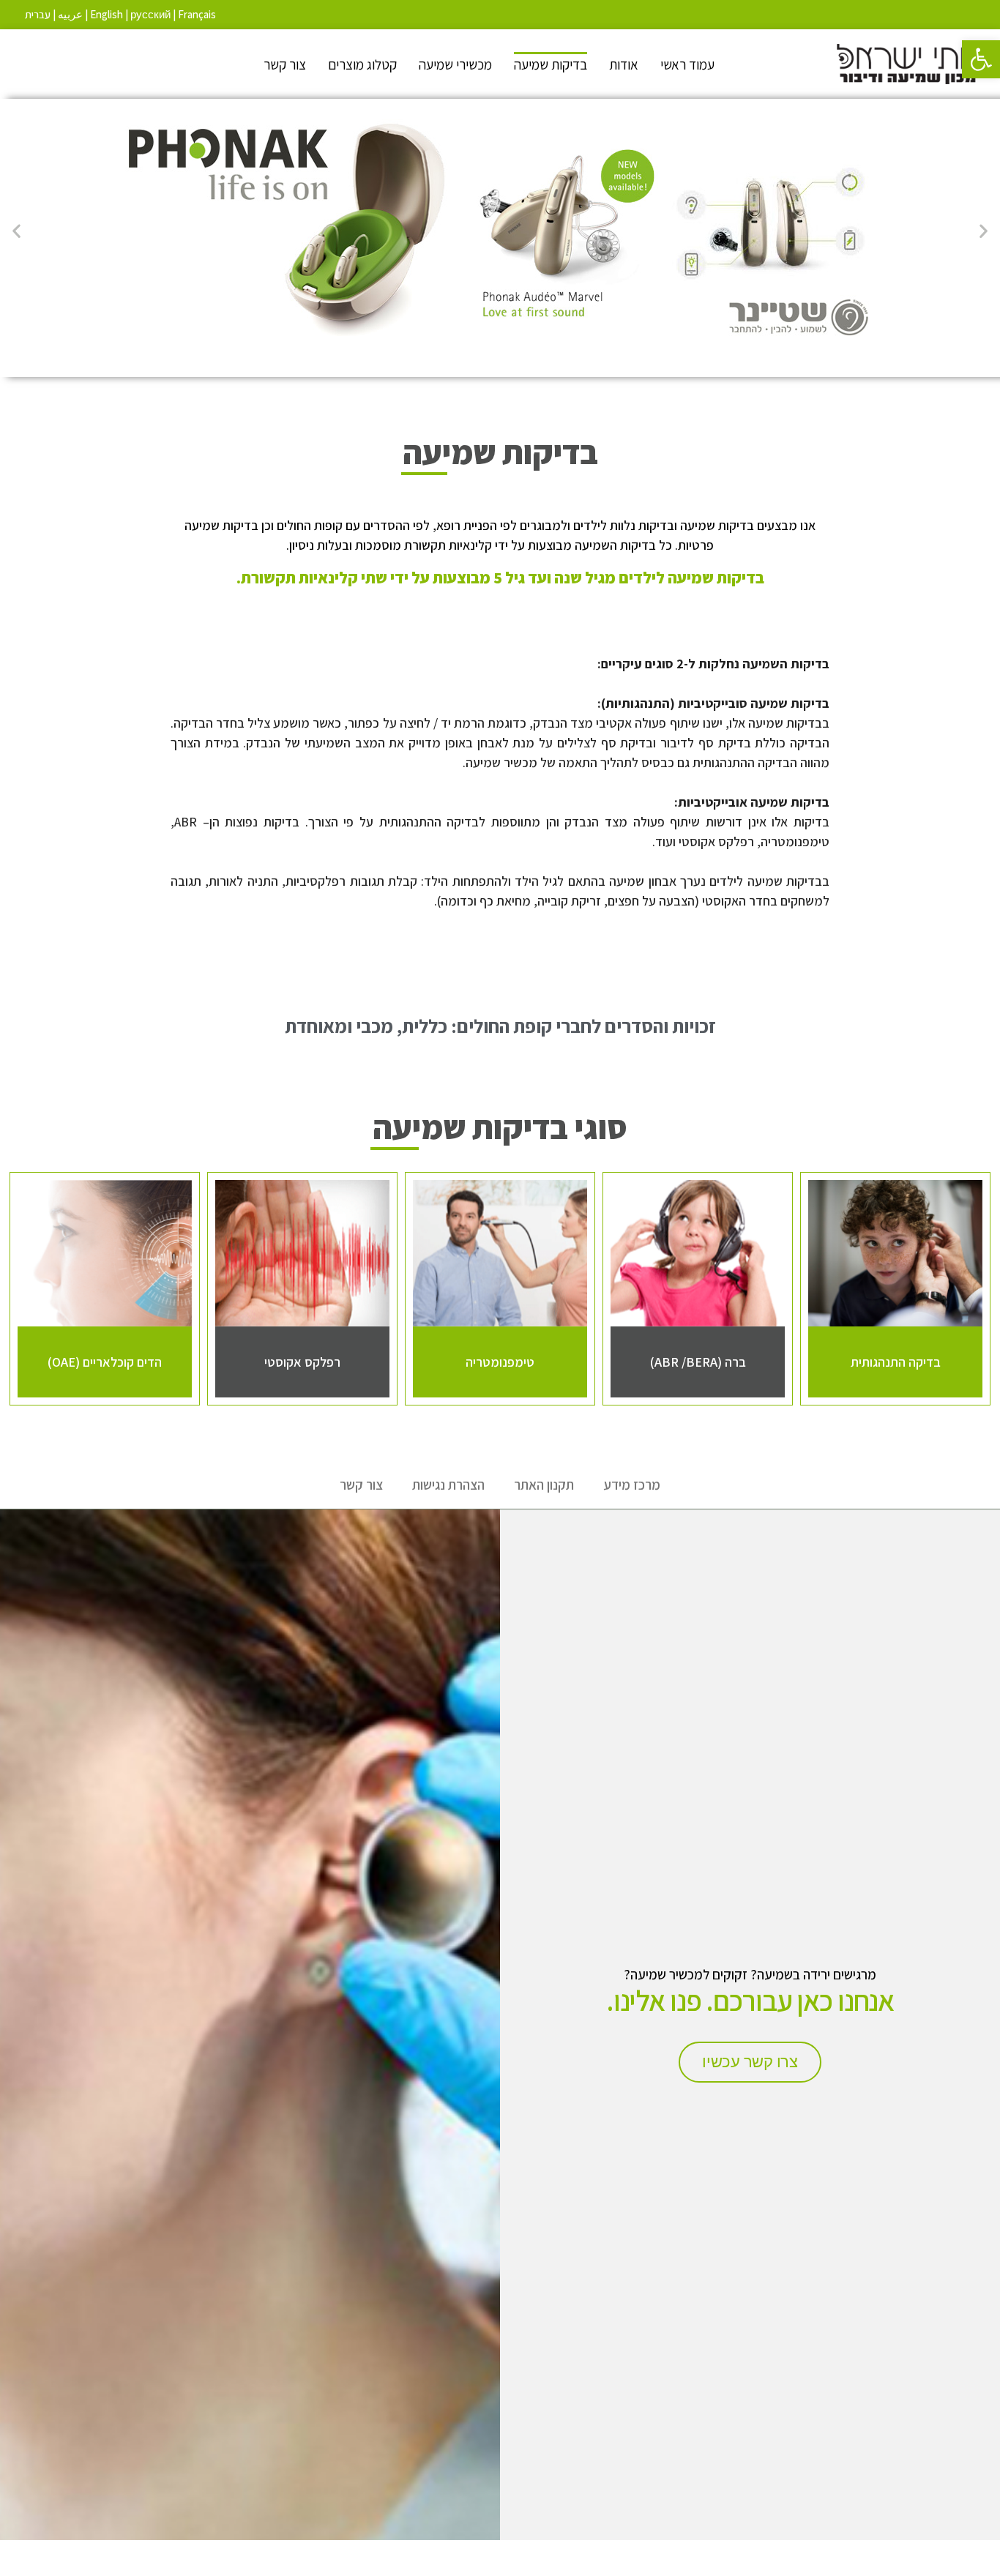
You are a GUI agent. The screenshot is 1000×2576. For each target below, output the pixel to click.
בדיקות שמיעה (551, 64)
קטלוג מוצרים (362, 64)
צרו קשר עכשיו (750, 2062)
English (107, 14)
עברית (38, 14)
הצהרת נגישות (448, 1485)
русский (150, 14)
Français (197, 14)
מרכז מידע (632, 1485)
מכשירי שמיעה (455, 64)
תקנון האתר (544, 1485)
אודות (624, 64)
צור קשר (285, 64)
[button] (981, 59)
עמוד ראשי (687, 64)
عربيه (70, 14)
